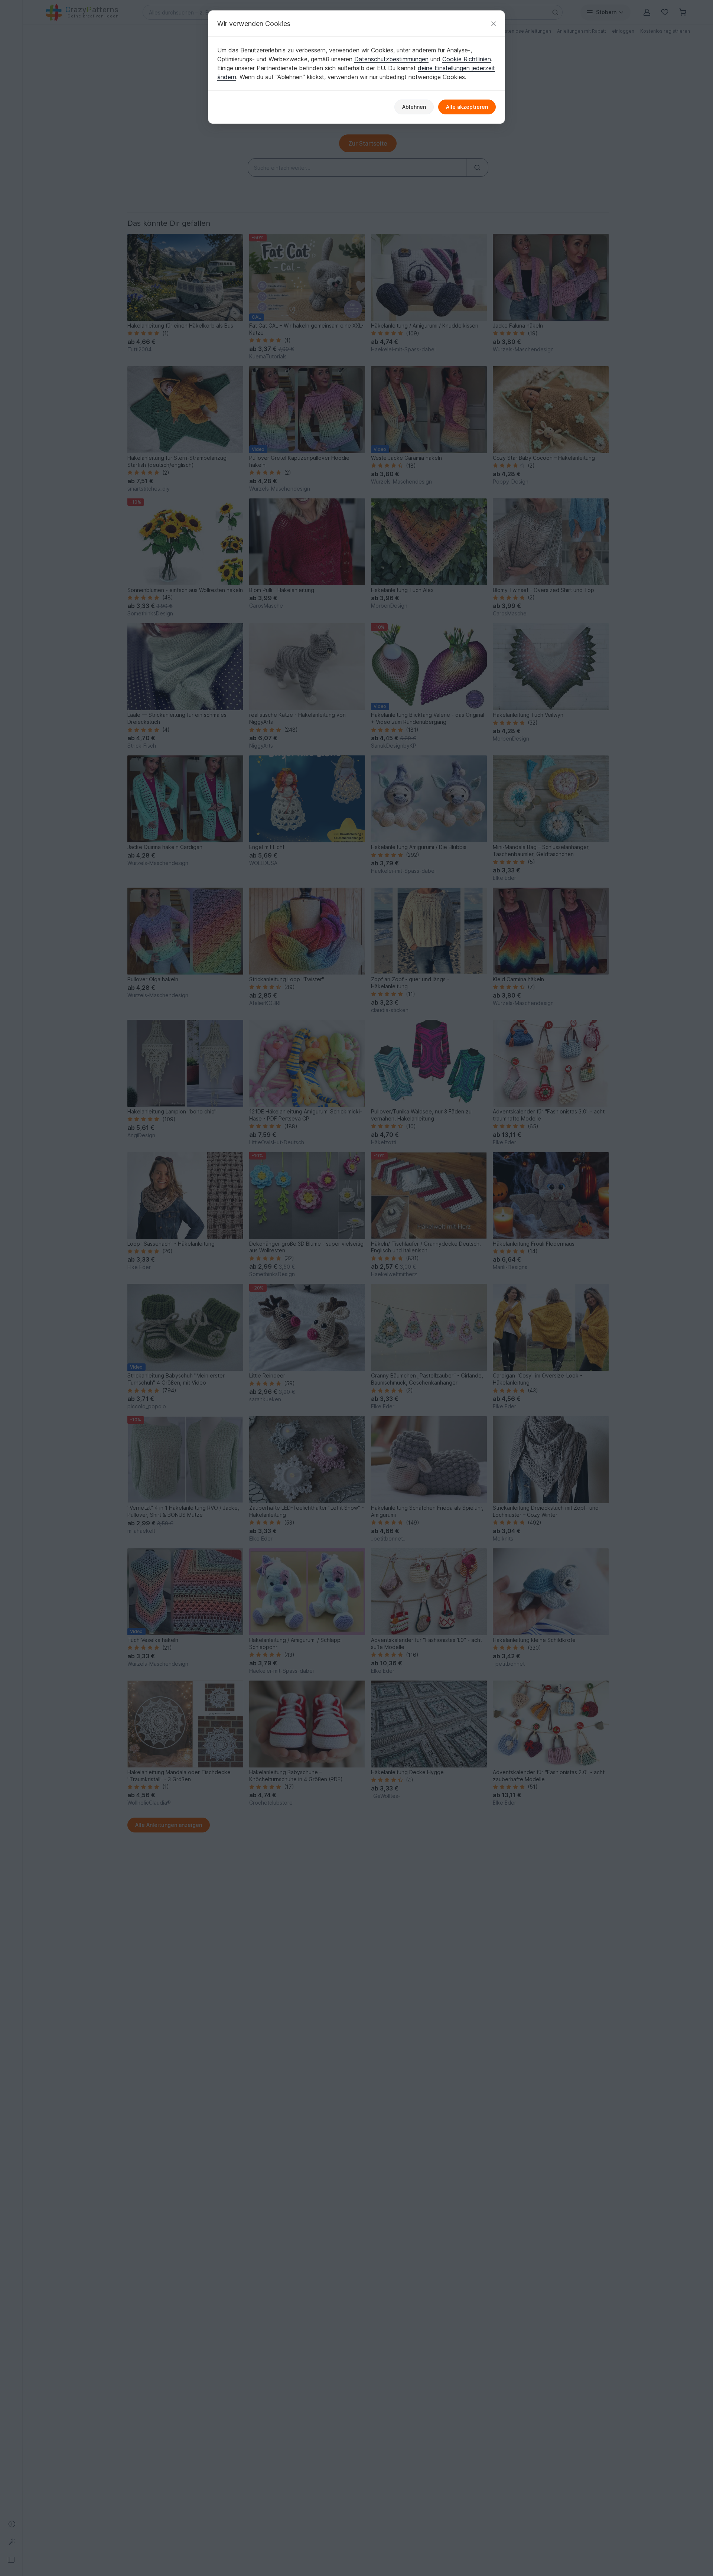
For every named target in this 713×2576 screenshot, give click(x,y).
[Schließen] (494, 24)
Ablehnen (414, 107)
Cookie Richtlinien (467, 59)
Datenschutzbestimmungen (391, 59)
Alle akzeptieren (467, 107)
